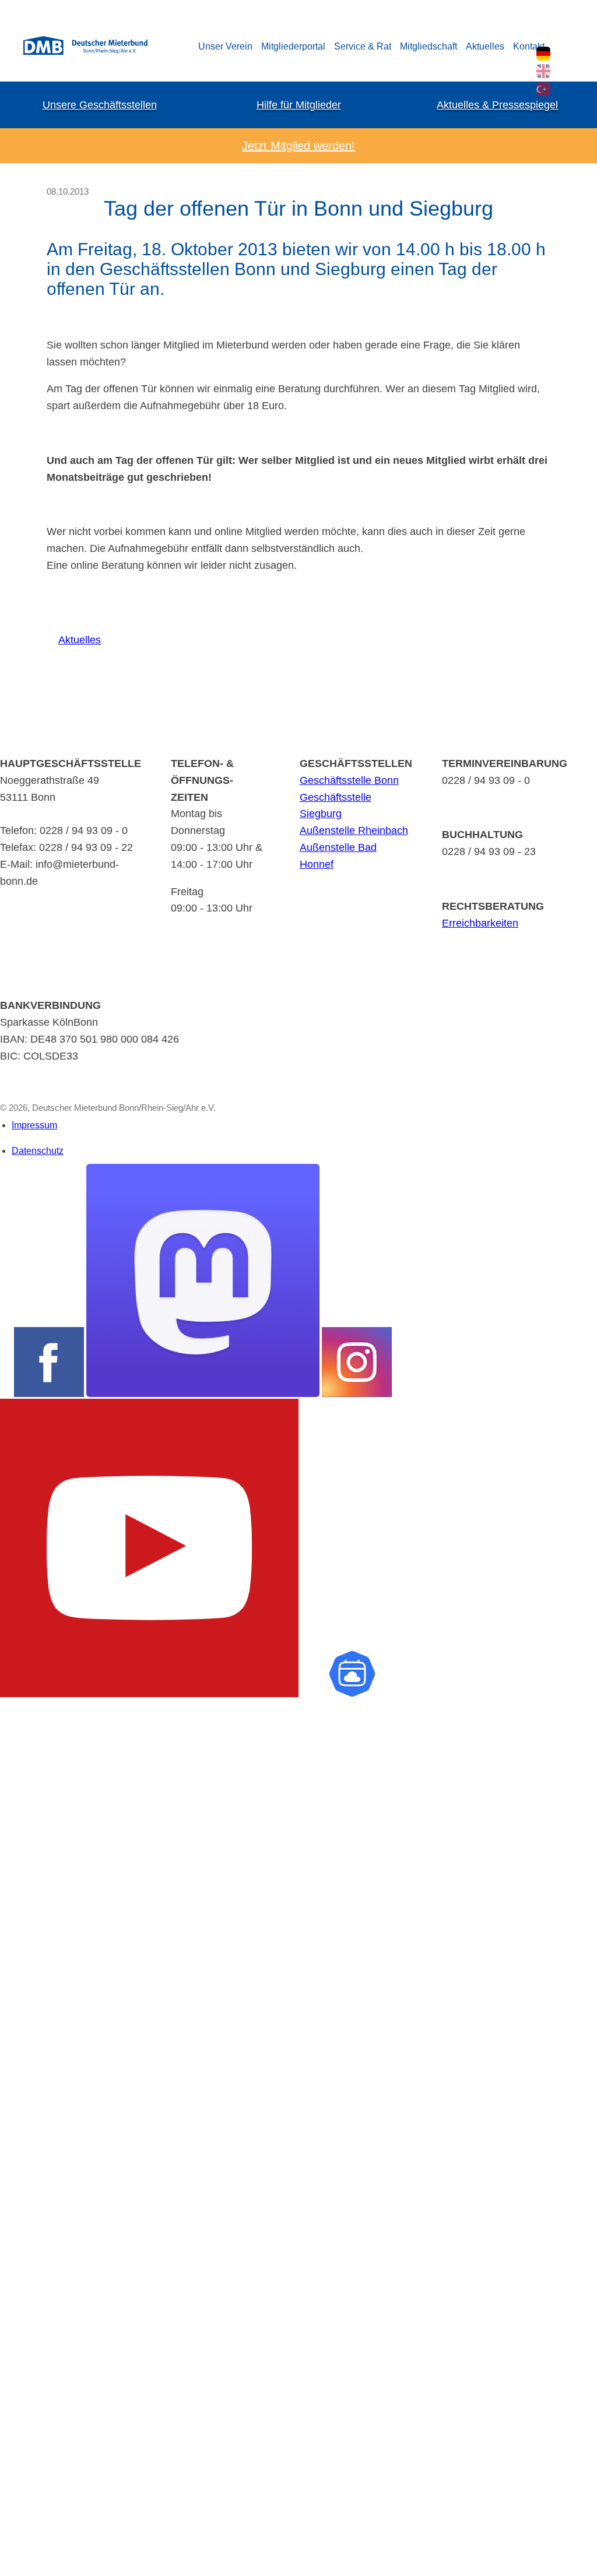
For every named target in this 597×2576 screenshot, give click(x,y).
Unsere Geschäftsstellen (100, 105)
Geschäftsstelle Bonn (349, 780)
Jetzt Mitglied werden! (298, 146)
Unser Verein (225, 46)
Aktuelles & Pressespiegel (497, 105)
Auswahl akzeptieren (22, 2525)
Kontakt (529, 46)
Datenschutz (38, 1151)
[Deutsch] (543, 54)
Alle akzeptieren (22, 2545)
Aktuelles (485, 46)
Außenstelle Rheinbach (354, 830)
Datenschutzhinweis (38, 2570)
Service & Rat (363, 46)
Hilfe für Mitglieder (299, 105)
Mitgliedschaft (429, 46)
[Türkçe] (543, 89)
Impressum (34, 1125)
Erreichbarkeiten (480, 923)
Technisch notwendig (19, 2177)
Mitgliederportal (293, 46)
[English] (543, 71)
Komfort (15, 2312)
